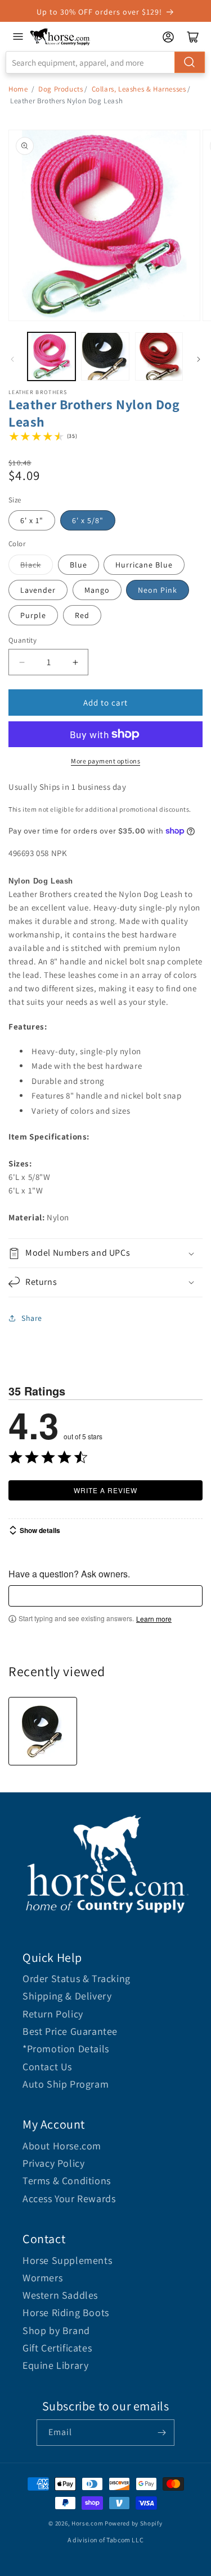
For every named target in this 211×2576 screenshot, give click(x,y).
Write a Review (105, 1490)
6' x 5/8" (88, 520)
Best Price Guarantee (70, 2031)
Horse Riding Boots (66, 2312)
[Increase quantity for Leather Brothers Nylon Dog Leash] (75, 662)
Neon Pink (158, 590)
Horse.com (87, 2523)
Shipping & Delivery (67, 1996)
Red (82, 615)
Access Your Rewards (69, 2198)
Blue (78, 565)
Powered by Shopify (134, 2523)
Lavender (38, 590)
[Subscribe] (161, 2433)
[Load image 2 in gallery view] (105, 356)
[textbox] (105, 1596)
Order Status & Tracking (77, 1978)
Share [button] (32, 1318)
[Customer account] (168, 37)
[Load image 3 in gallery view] (159, 356)
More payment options (105, 761)
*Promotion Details (66, 2049)
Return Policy (53, 2014)
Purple (33, 615)
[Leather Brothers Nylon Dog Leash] (43, 1731)
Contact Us (47, 2067)
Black (31, 565)
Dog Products (60, 89)
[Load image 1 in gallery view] (51, 356)
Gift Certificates (57, 2348)
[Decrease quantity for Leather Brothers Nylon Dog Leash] (22, 662)
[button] (105, 1253)
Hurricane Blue (144, 565)
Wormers (42, 2278)
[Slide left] (12, 359)
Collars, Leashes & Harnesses (139, 89)
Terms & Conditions (67, 2181)
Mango (97, 590)
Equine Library (55, 2365)
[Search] (190, 62)
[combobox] (105, 62)
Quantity (23, 640)
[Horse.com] (60, 37)
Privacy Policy (53, 2163)
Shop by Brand (56, 2330)
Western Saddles (60, 2295)
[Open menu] (18, 36)
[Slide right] (199, 359)
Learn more (154, 1619)
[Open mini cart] (193, 37)
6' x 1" (32, 520)
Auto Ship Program (66, 2084)
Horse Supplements (67, 2260)
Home (18, 89)
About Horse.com (62, 2146)
